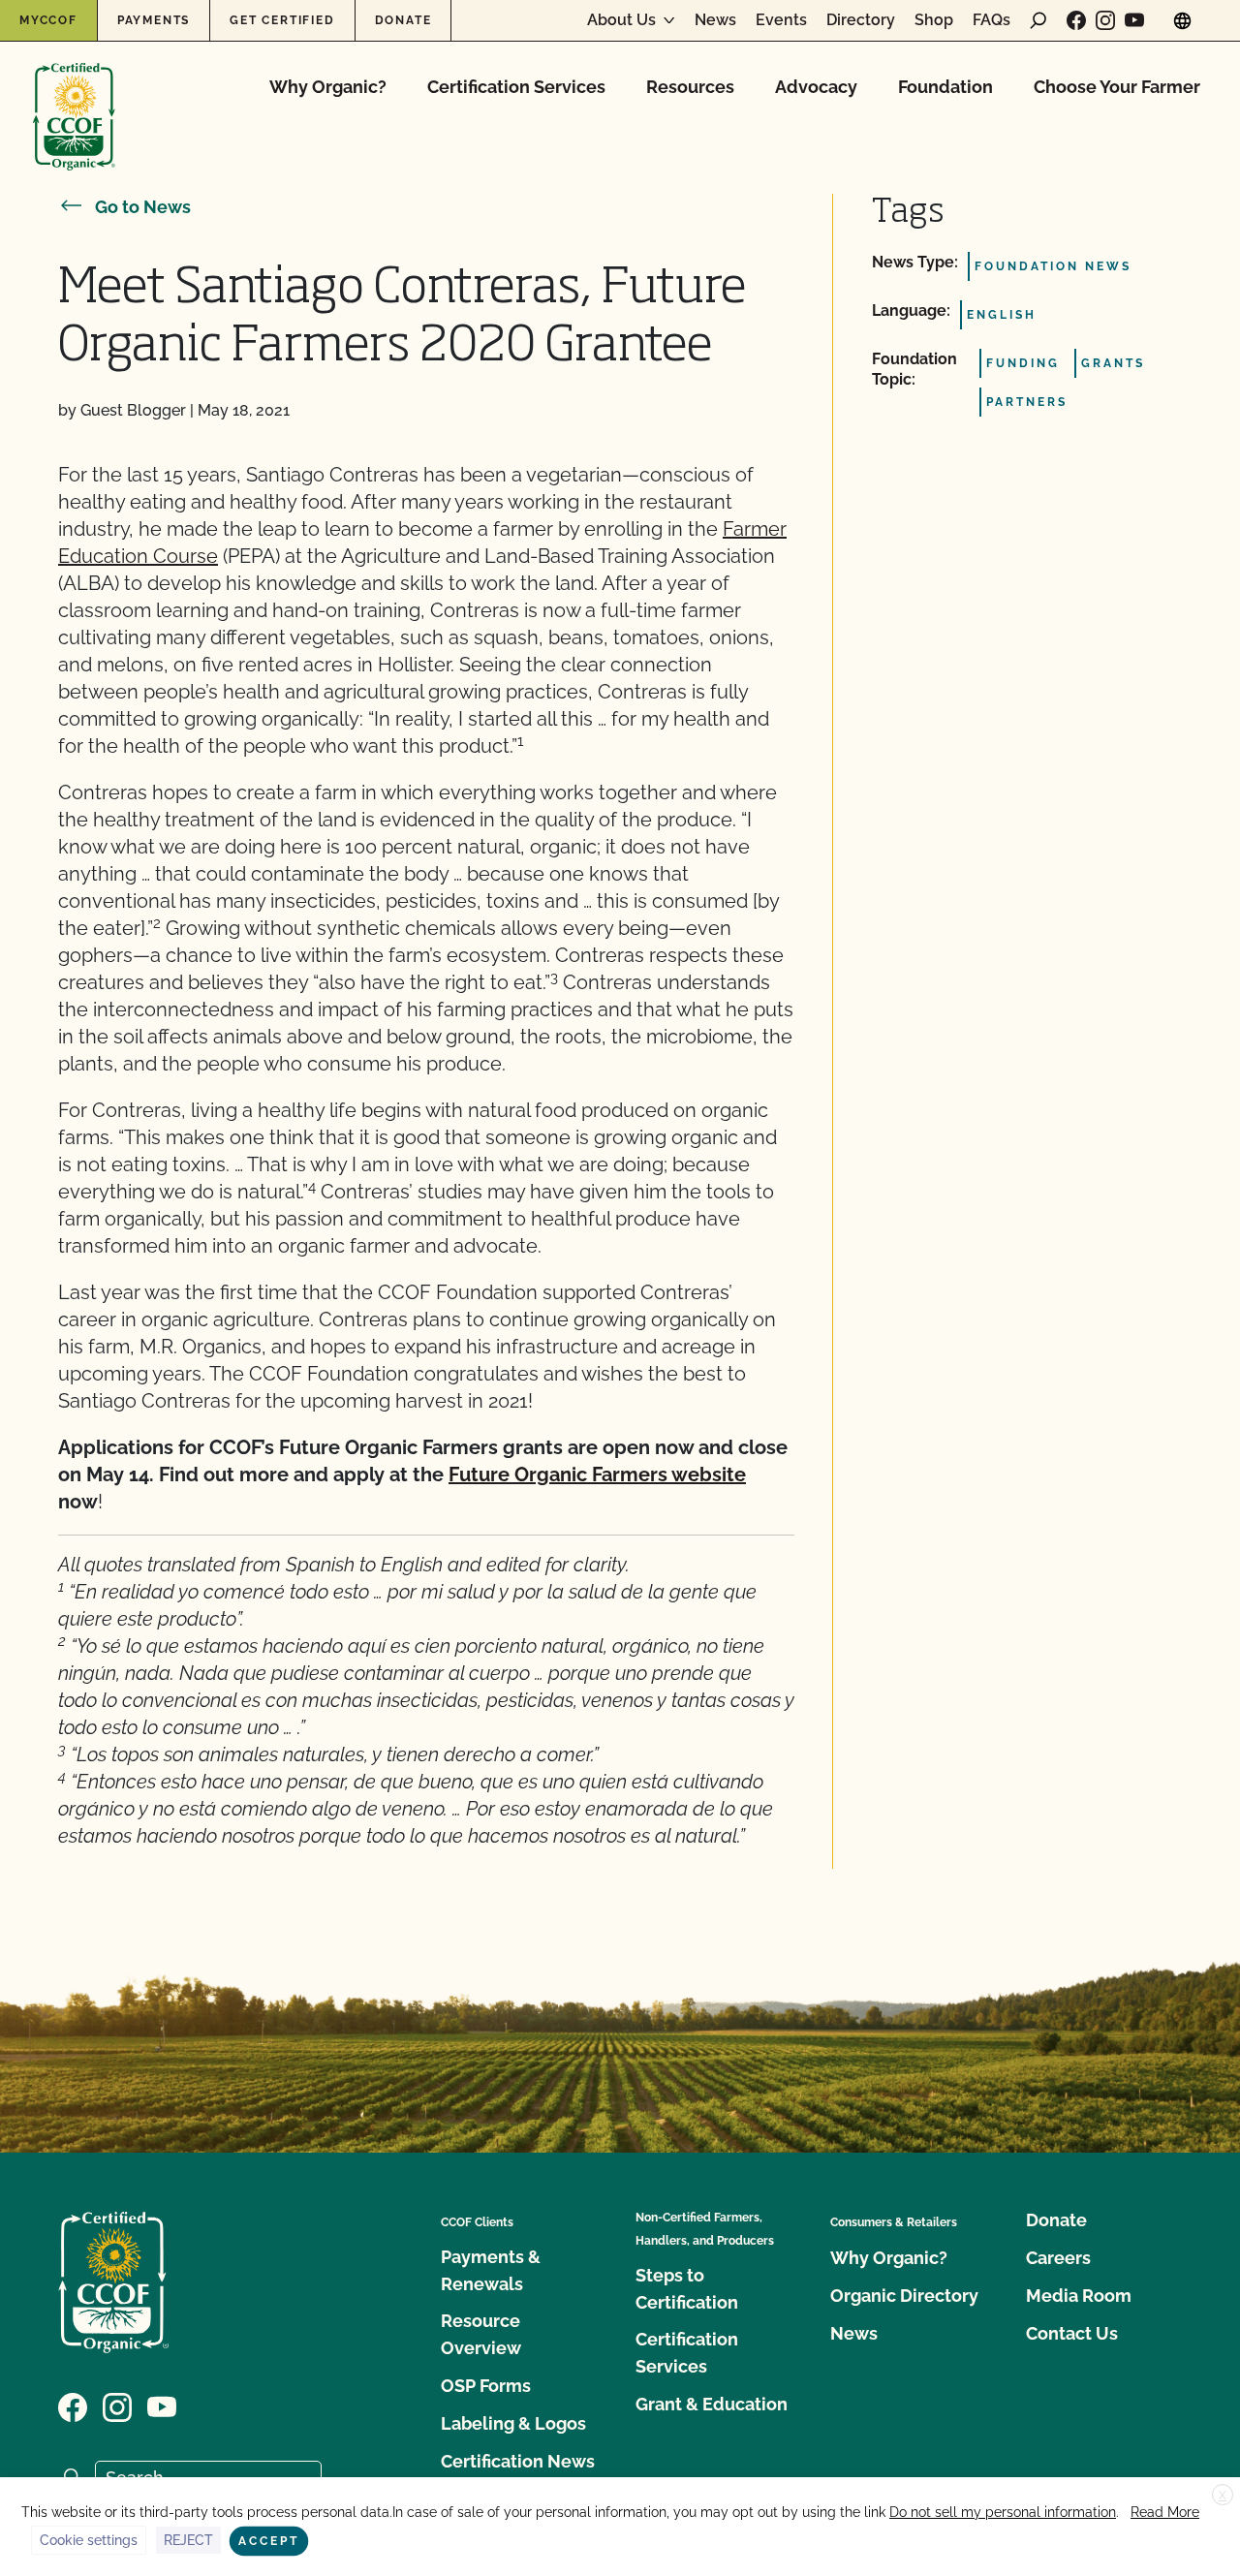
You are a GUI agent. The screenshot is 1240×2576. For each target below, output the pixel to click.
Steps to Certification (687, 2289)
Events (781, 20)
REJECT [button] (188, 2540)
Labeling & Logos (513, 2423)
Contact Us (1072, 2333)
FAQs (992, 20)
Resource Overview (481, 2334)
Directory (861, 20)
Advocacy (816, 87)
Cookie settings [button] (89, 2540)
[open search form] (1038, 20)
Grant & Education (712, 2404)
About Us (621, 20)
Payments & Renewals (491, 2270)
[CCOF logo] (74, 96)
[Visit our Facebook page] (1076, 20)
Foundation (945, 87)
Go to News (143, 207)
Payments (154, 20)
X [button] (1223, 2496)
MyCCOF (48, 20)
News (715, 20)
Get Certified (282, 20)
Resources (690, 87)
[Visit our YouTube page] (1134, 20)
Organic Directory (904, 2296)
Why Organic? (328, 87)
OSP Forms (486, 2386)
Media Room (1079, 2296)
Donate (403, 20)
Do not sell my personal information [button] (1003, 2512)
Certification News (518, 2461)
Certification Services (516, 87)
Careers (1058, 2258)
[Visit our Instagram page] (1105, 20)
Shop (934, 20)
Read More (1165, 2512)
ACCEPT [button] (269, 2541)
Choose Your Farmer (1117, 87)
